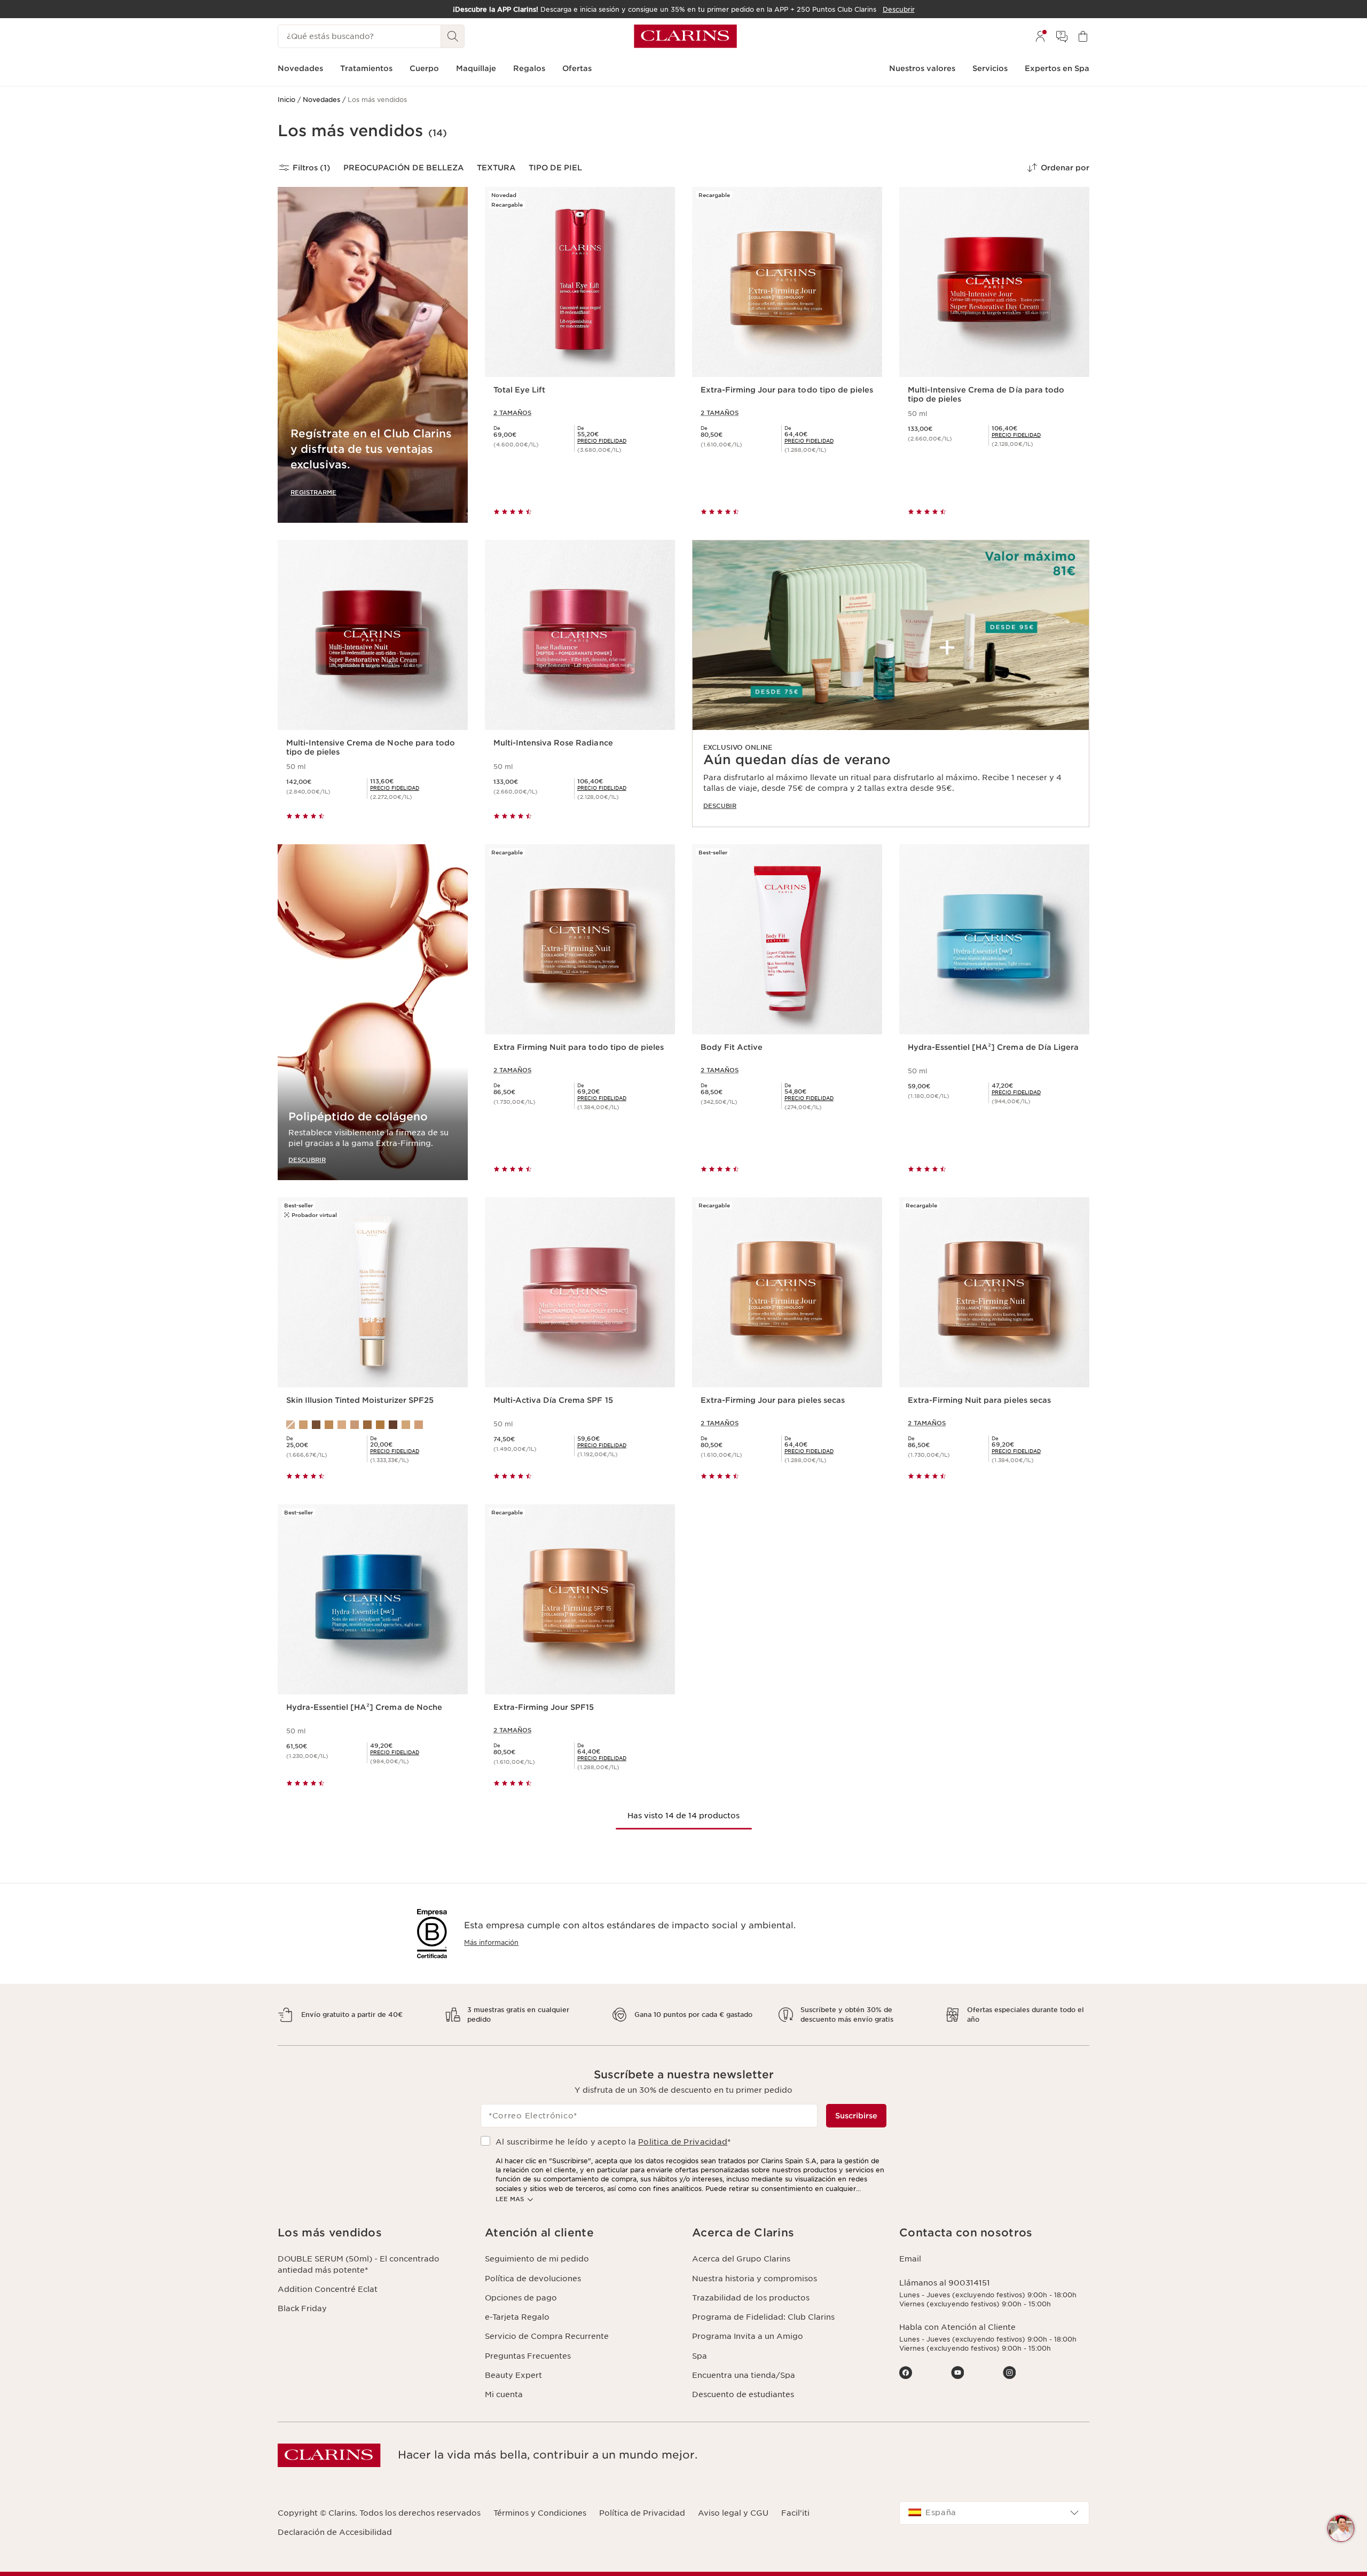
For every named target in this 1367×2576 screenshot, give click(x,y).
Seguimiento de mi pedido (537, 2259)
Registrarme (313, 492)
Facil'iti (795, 2513)
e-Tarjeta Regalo (517, 2317)
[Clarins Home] (685, 36)
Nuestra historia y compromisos (755, 2279)
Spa (700, 2356)
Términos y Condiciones (540, 2513)
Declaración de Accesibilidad (335, 2532)
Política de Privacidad (642, 2513)
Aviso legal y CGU (733, 2513)
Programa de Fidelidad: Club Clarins (763, 2317)
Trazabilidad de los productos (751, 2298)
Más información (491, 1942)
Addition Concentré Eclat (328, 2289)
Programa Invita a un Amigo (748, 2336)
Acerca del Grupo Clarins (741, 2259)
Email (910, 2259)
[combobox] (994, 2513)
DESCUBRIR (307, 1160)
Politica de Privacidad (683, 2142)
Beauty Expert (513, 2375)
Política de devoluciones (533, 2279)
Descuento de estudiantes (743, 2394)
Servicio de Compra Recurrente (547, 2336)
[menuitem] (1040, 36)
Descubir (720, 806)
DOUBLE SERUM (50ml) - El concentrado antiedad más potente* (359, 2264)
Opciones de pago (521, 2298)
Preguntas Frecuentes (528, 2356)
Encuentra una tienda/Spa (744, 2375)
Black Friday (302, 2308)
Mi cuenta (504, 2394)
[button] (1341, 2528)
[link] (891, 684)
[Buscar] (453, 36)
